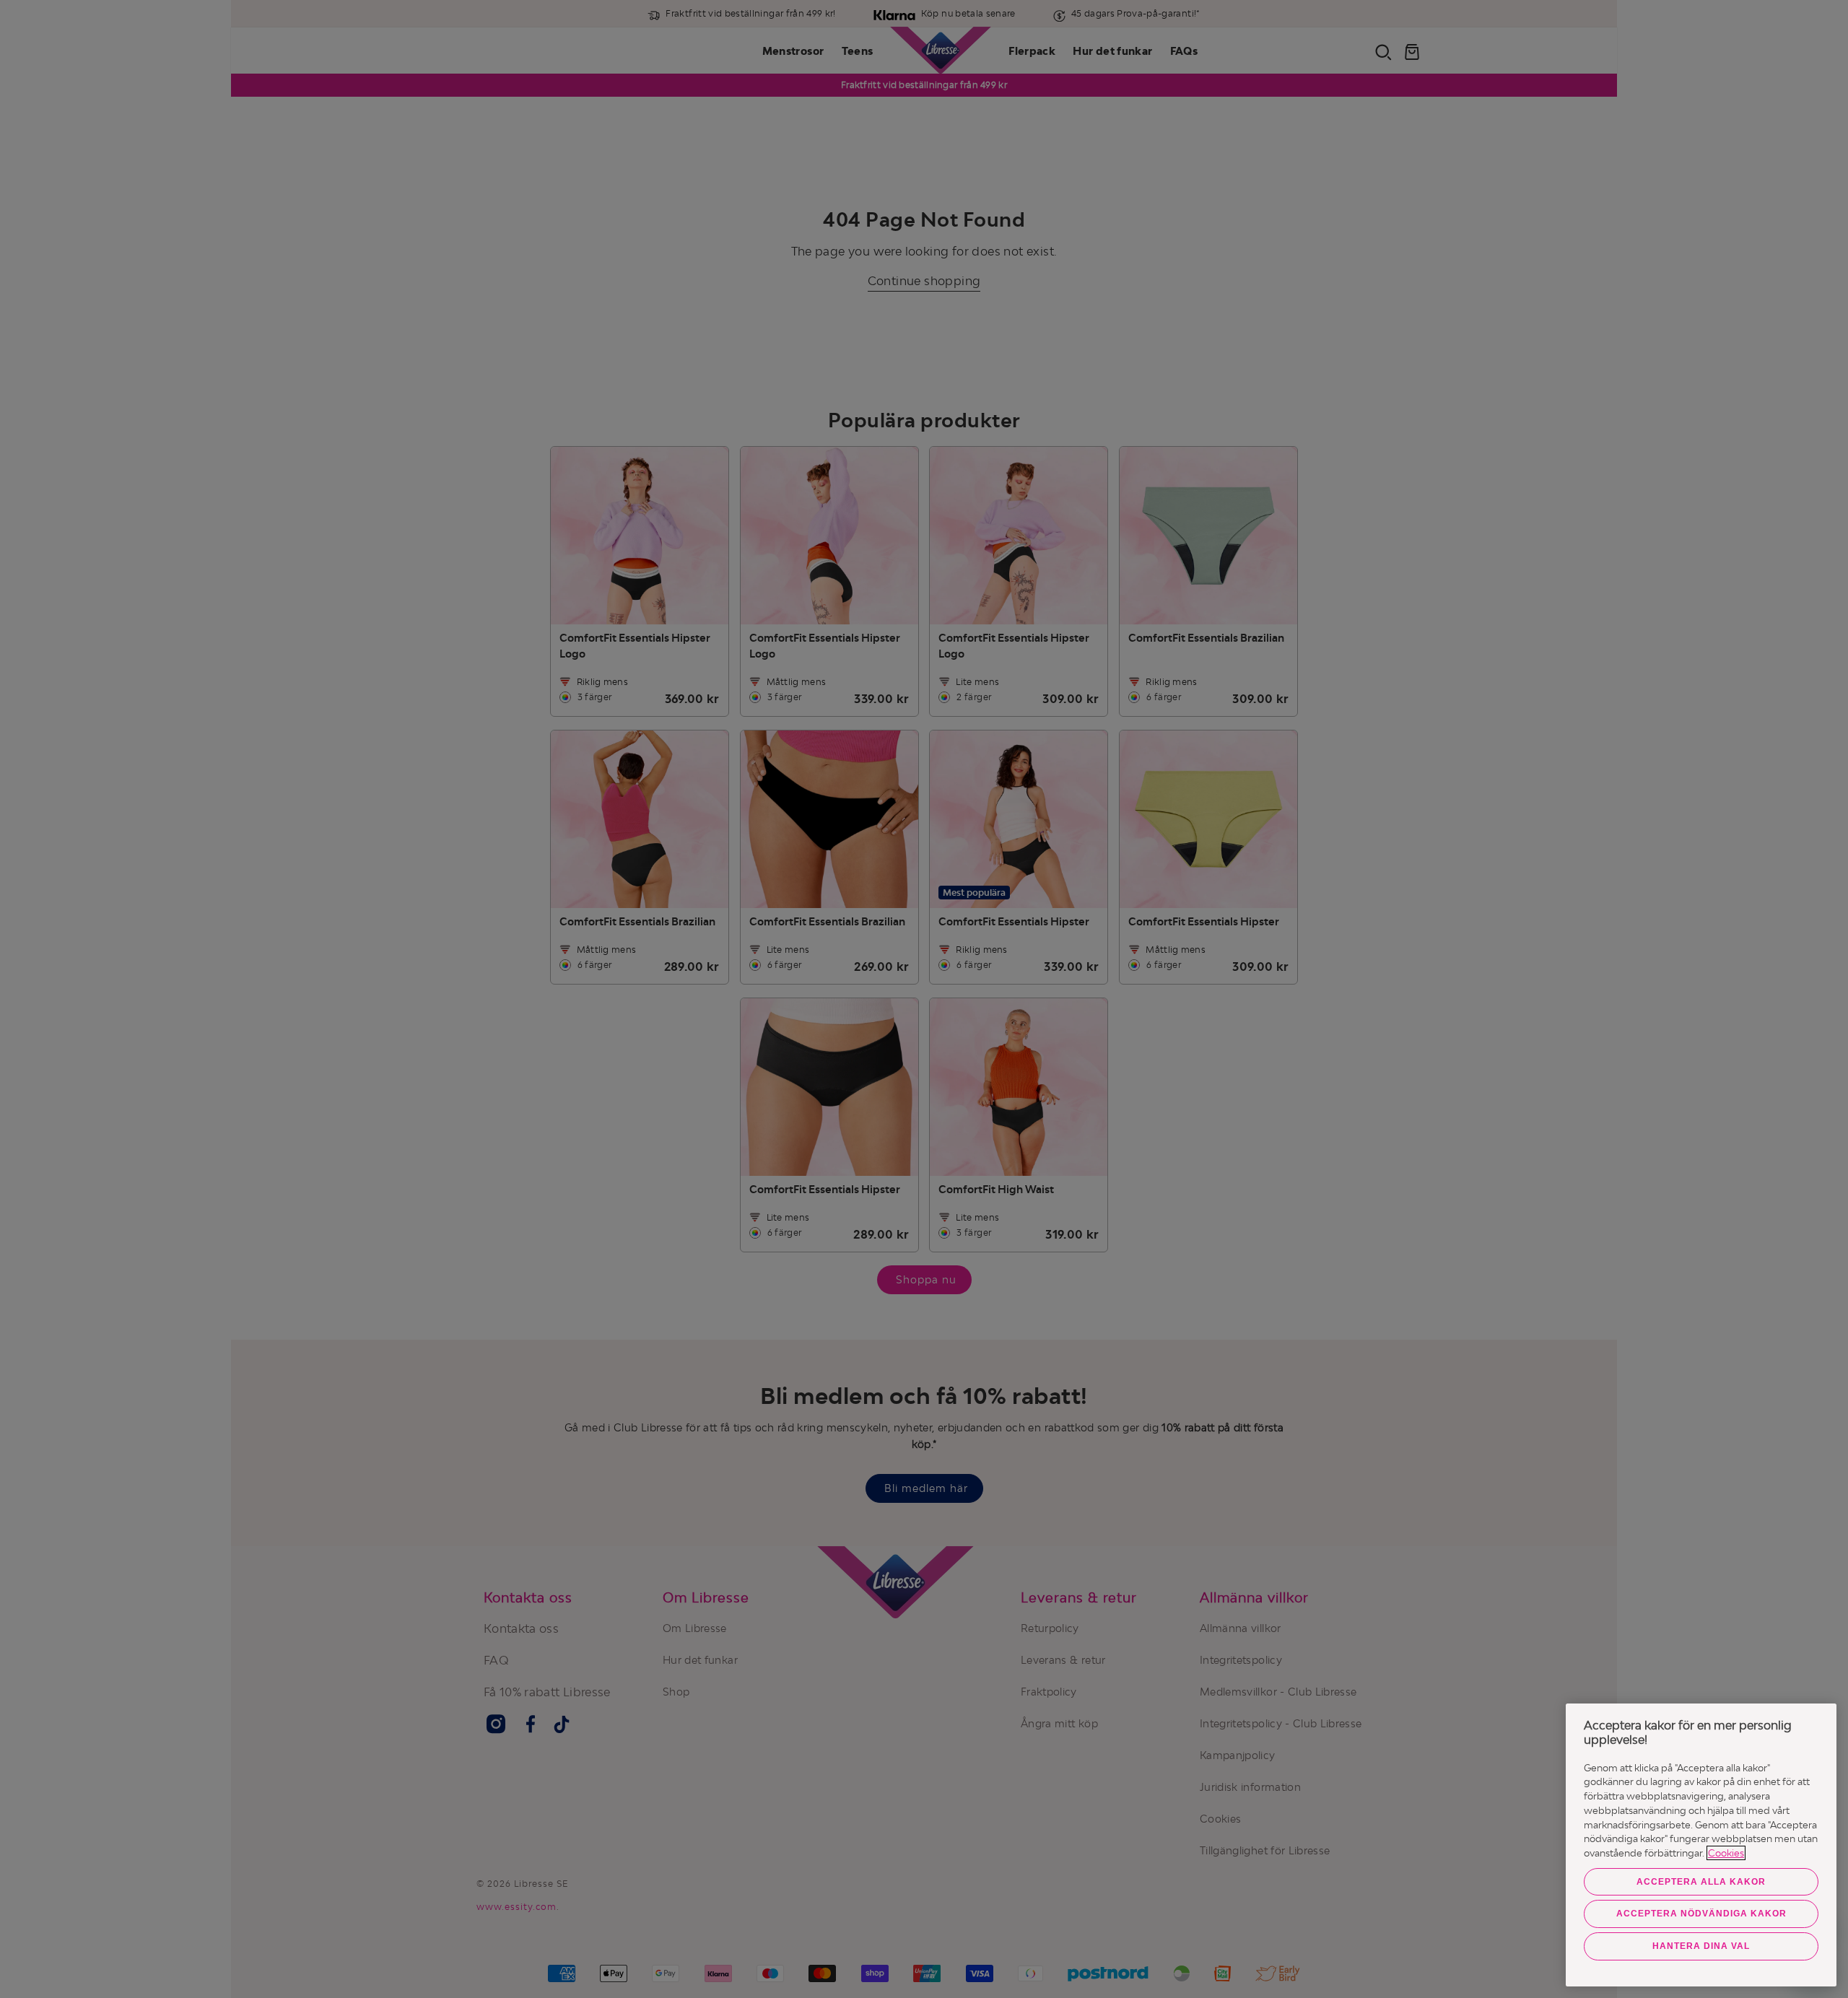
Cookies (1726, 1853)
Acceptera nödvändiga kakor (1701, 1914)
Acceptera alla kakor (1701, 1882)
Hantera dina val (1701, 1946)
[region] (1701, 1845)
